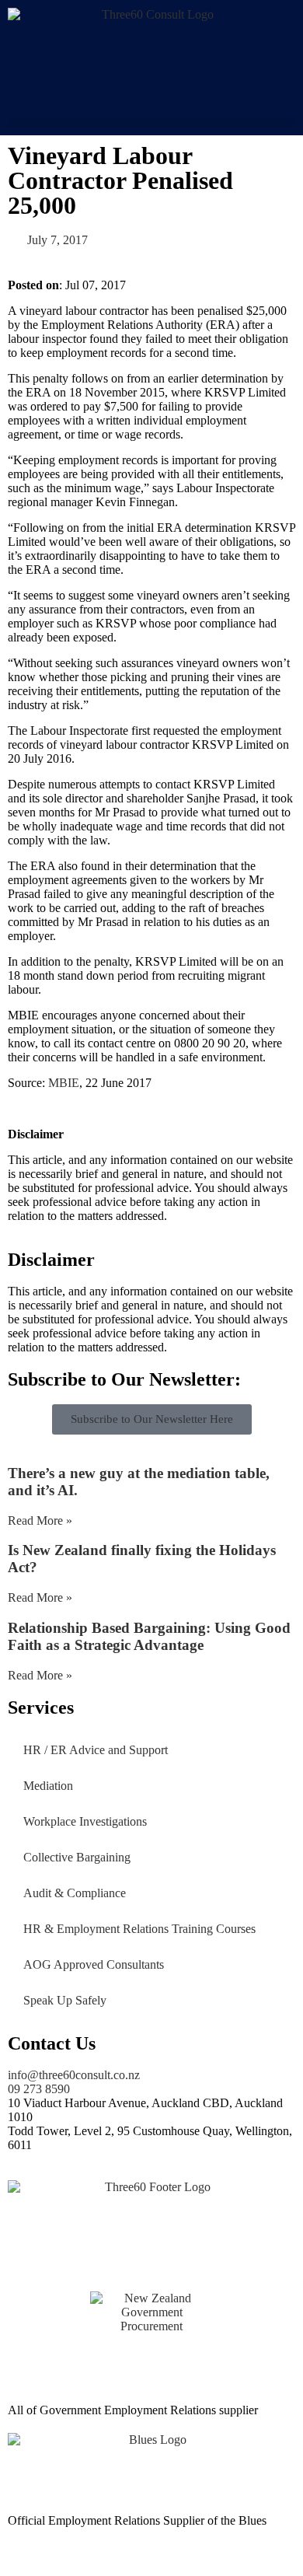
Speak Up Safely (65, 2000)
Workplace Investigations (85, 1821)
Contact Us (52, 2043)
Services (41, 1707)
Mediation (48, 1786)
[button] (151, 123)
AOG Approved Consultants (94, 1964)
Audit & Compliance (75, 1893)
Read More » (40, 1520)
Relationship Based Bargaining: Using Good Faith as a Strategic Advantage (149, 1636)
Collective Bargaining (77, 1857)
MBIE (64, 1083)
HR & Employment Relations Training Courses (139, 1929)
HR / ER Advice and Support (96, 1750)
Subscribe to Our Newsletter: (124, 1379)
